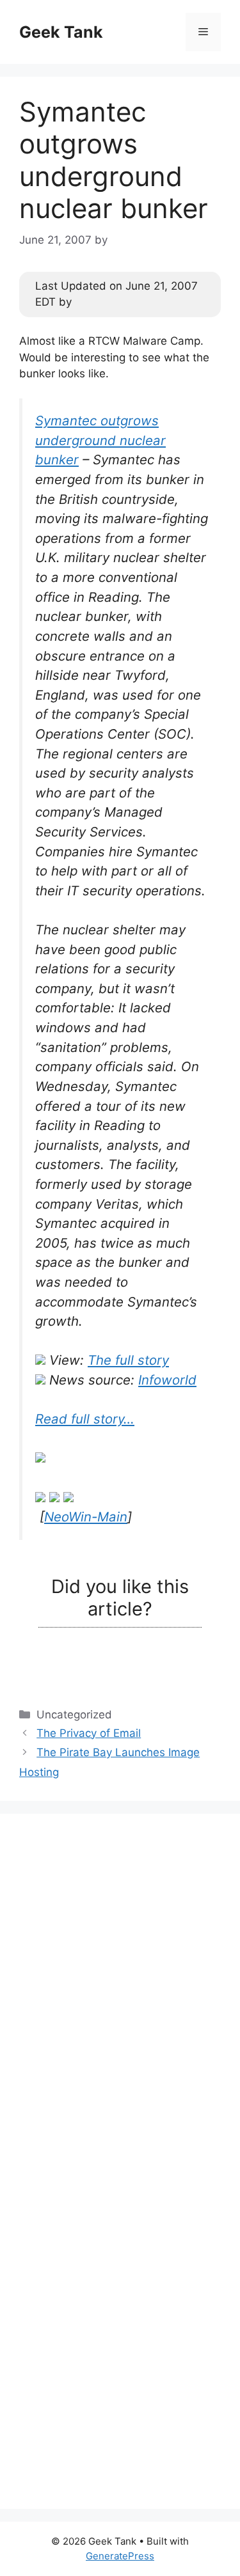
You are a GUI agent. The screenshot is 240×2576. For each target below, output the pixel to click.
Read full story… (85, 1419)
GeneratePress (120, 2556)
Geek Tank (61, 32)
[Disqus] (120, 1993)
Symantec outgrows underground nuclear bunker (100, 440)
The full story (128, 1360)
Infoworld (167, 1380)
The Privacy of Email (89, 1733)
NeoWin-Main (86, 1517)
